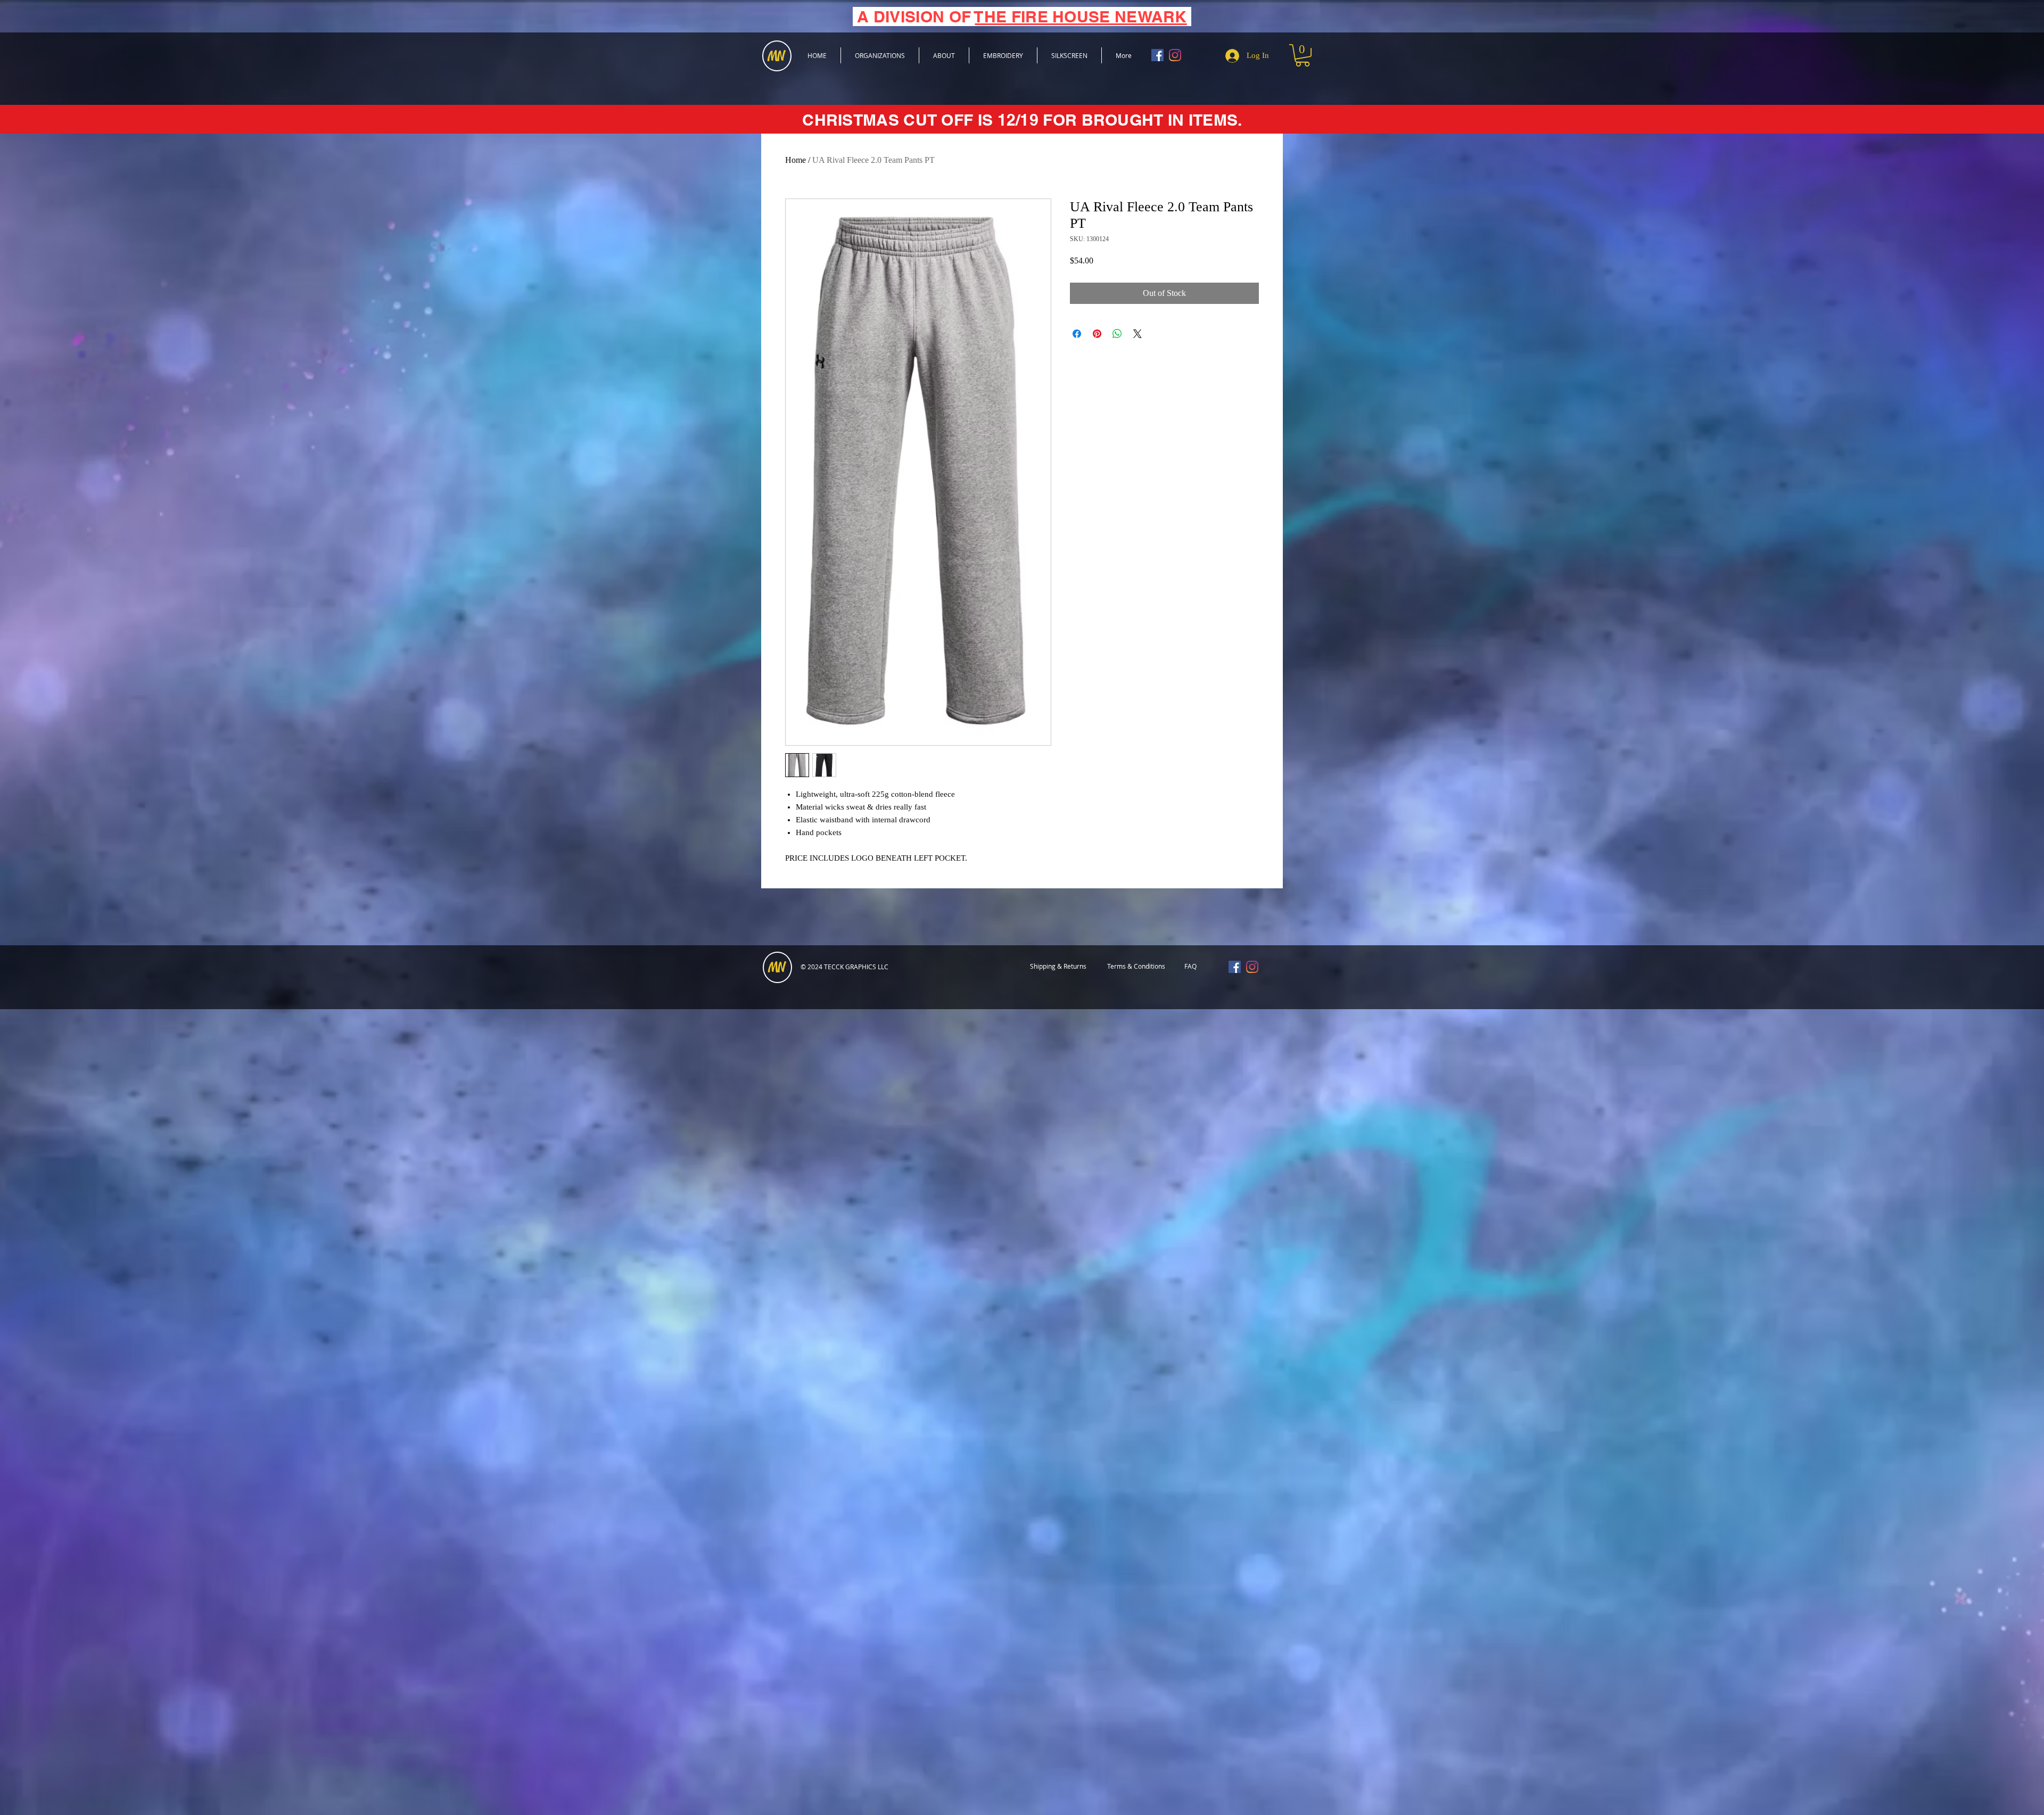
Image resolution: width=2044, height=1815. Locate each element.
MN (777, 968)
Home (796, 160)
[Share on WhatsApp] (1117, 334)
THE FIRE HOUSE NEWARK (1081, 16)
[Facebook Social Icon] (1157, 55)
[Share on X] (1138, 334)
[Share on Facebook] (1077, 334)
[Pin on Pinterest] (1097, 334)
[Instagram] (1175, 55)
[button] (1303, 55)
